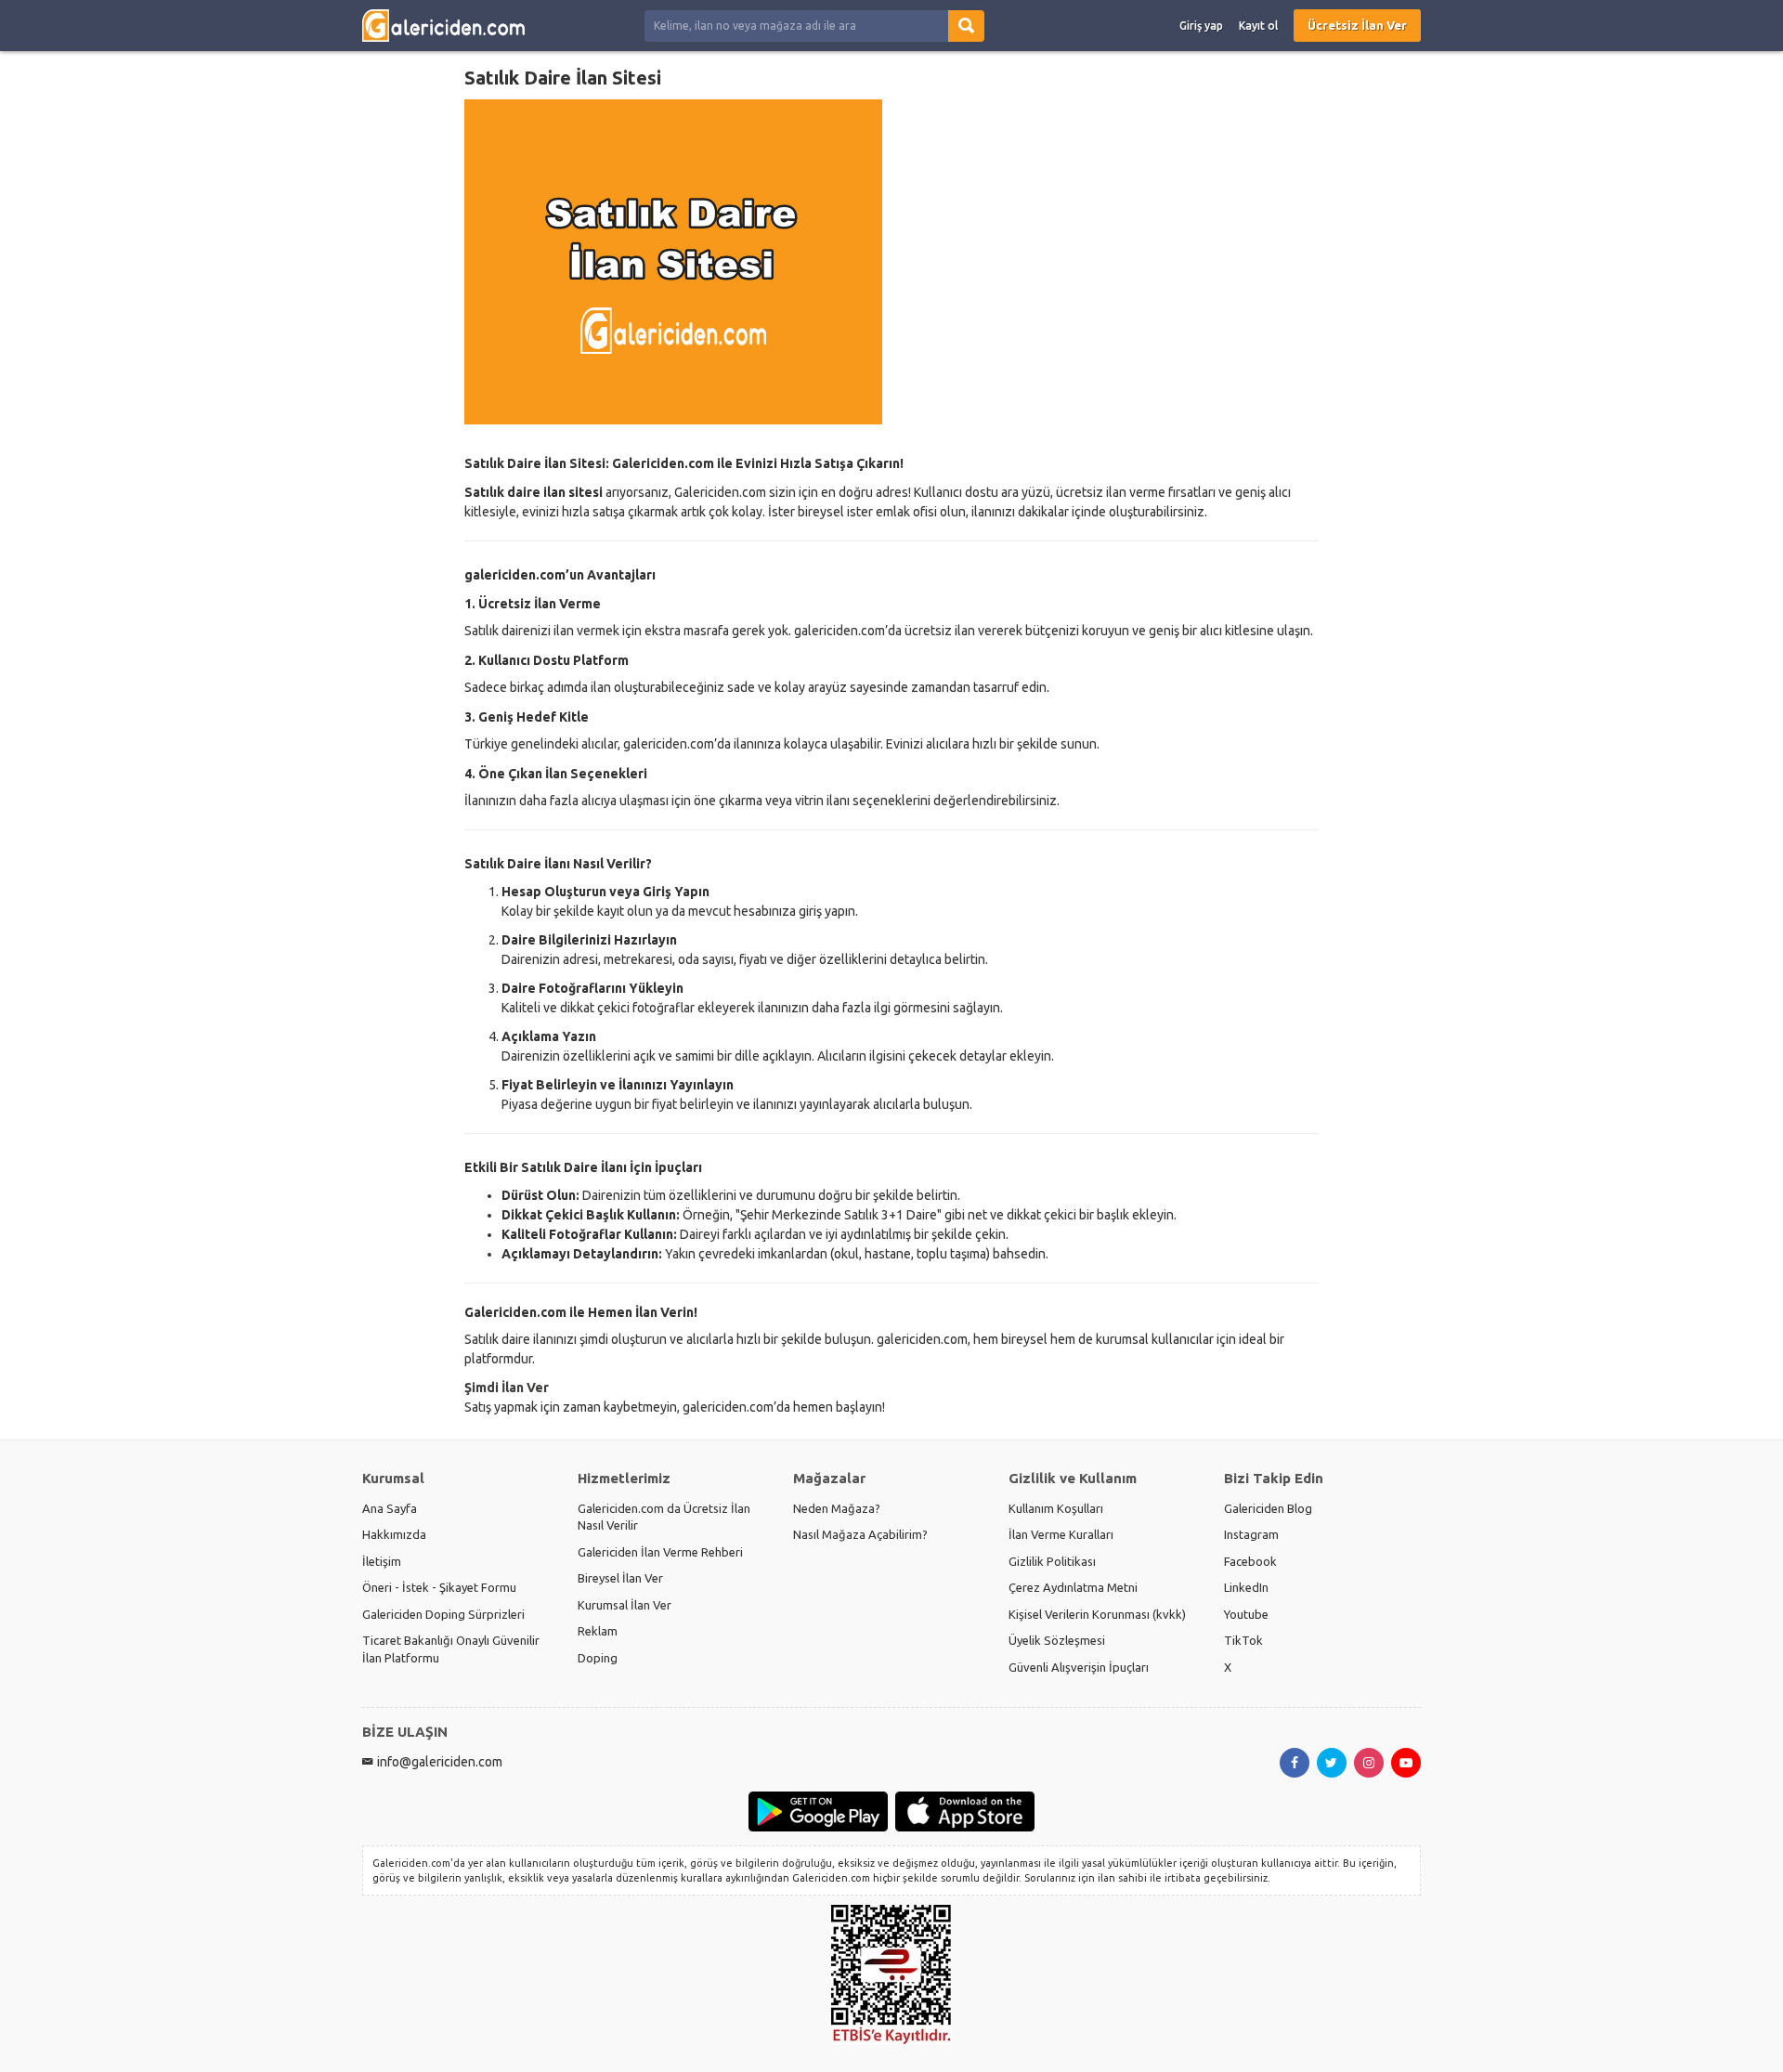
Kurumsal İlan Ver (625, 1605)
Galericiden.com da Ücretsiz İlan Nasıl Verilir (664, 1517)
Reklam (598, 1631)
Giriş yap (1201, 26)
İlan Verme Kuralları (1061, 1534)
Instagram (1251, 1534)
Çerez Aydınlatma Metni (1073, 1587)
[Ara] (966, 26)
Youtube (1246, 1614)
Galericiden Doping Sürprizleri (443, 1614)
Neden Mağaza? (837, 1508)
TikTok (1243, 1640)
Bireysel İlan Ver (620, 1578)
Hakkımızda (394, 1534)
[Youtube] (1406, 1763)
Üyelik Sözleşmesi (1057, 1640)
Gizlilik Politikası (1052, 1561)
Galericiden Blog (1268, 1508)
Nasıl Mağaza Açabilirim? (860, 1534)
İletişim (382, 1561)
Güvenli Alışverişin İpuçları (1079, 1667)
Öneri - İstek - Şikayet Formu (439, 1587)
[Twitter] (1332, 1763)
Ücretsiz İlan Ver (1357, 25)
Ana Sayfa (390, 1508)
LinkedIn (1246, 1587)
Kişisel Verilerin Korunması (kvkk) (1097, 1614)
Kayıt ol (1258, 26)
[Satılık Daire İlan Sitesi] (891, 262)
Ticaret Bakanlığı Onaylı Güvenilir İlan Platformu (451, 1649)
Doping (598, 1658)
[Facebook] (1295, 1763)
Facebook (1250, 1561)
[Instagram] (1369, 1763)
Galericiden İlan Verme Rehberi (660, 1552)
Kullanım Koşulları (1056, 1508)
